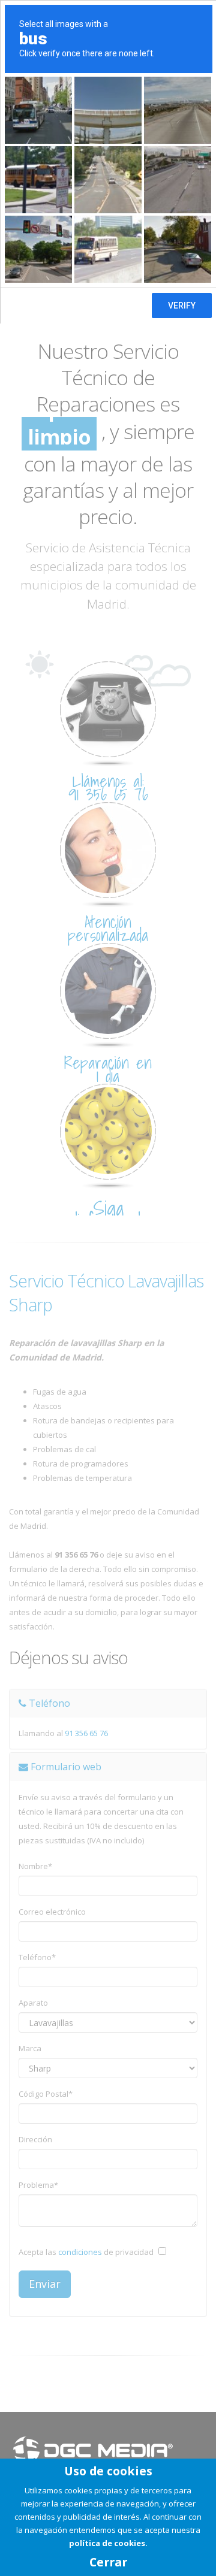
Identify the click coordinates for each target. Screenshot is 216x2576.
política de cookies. (108, 2543)
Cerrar (108, 2562)
